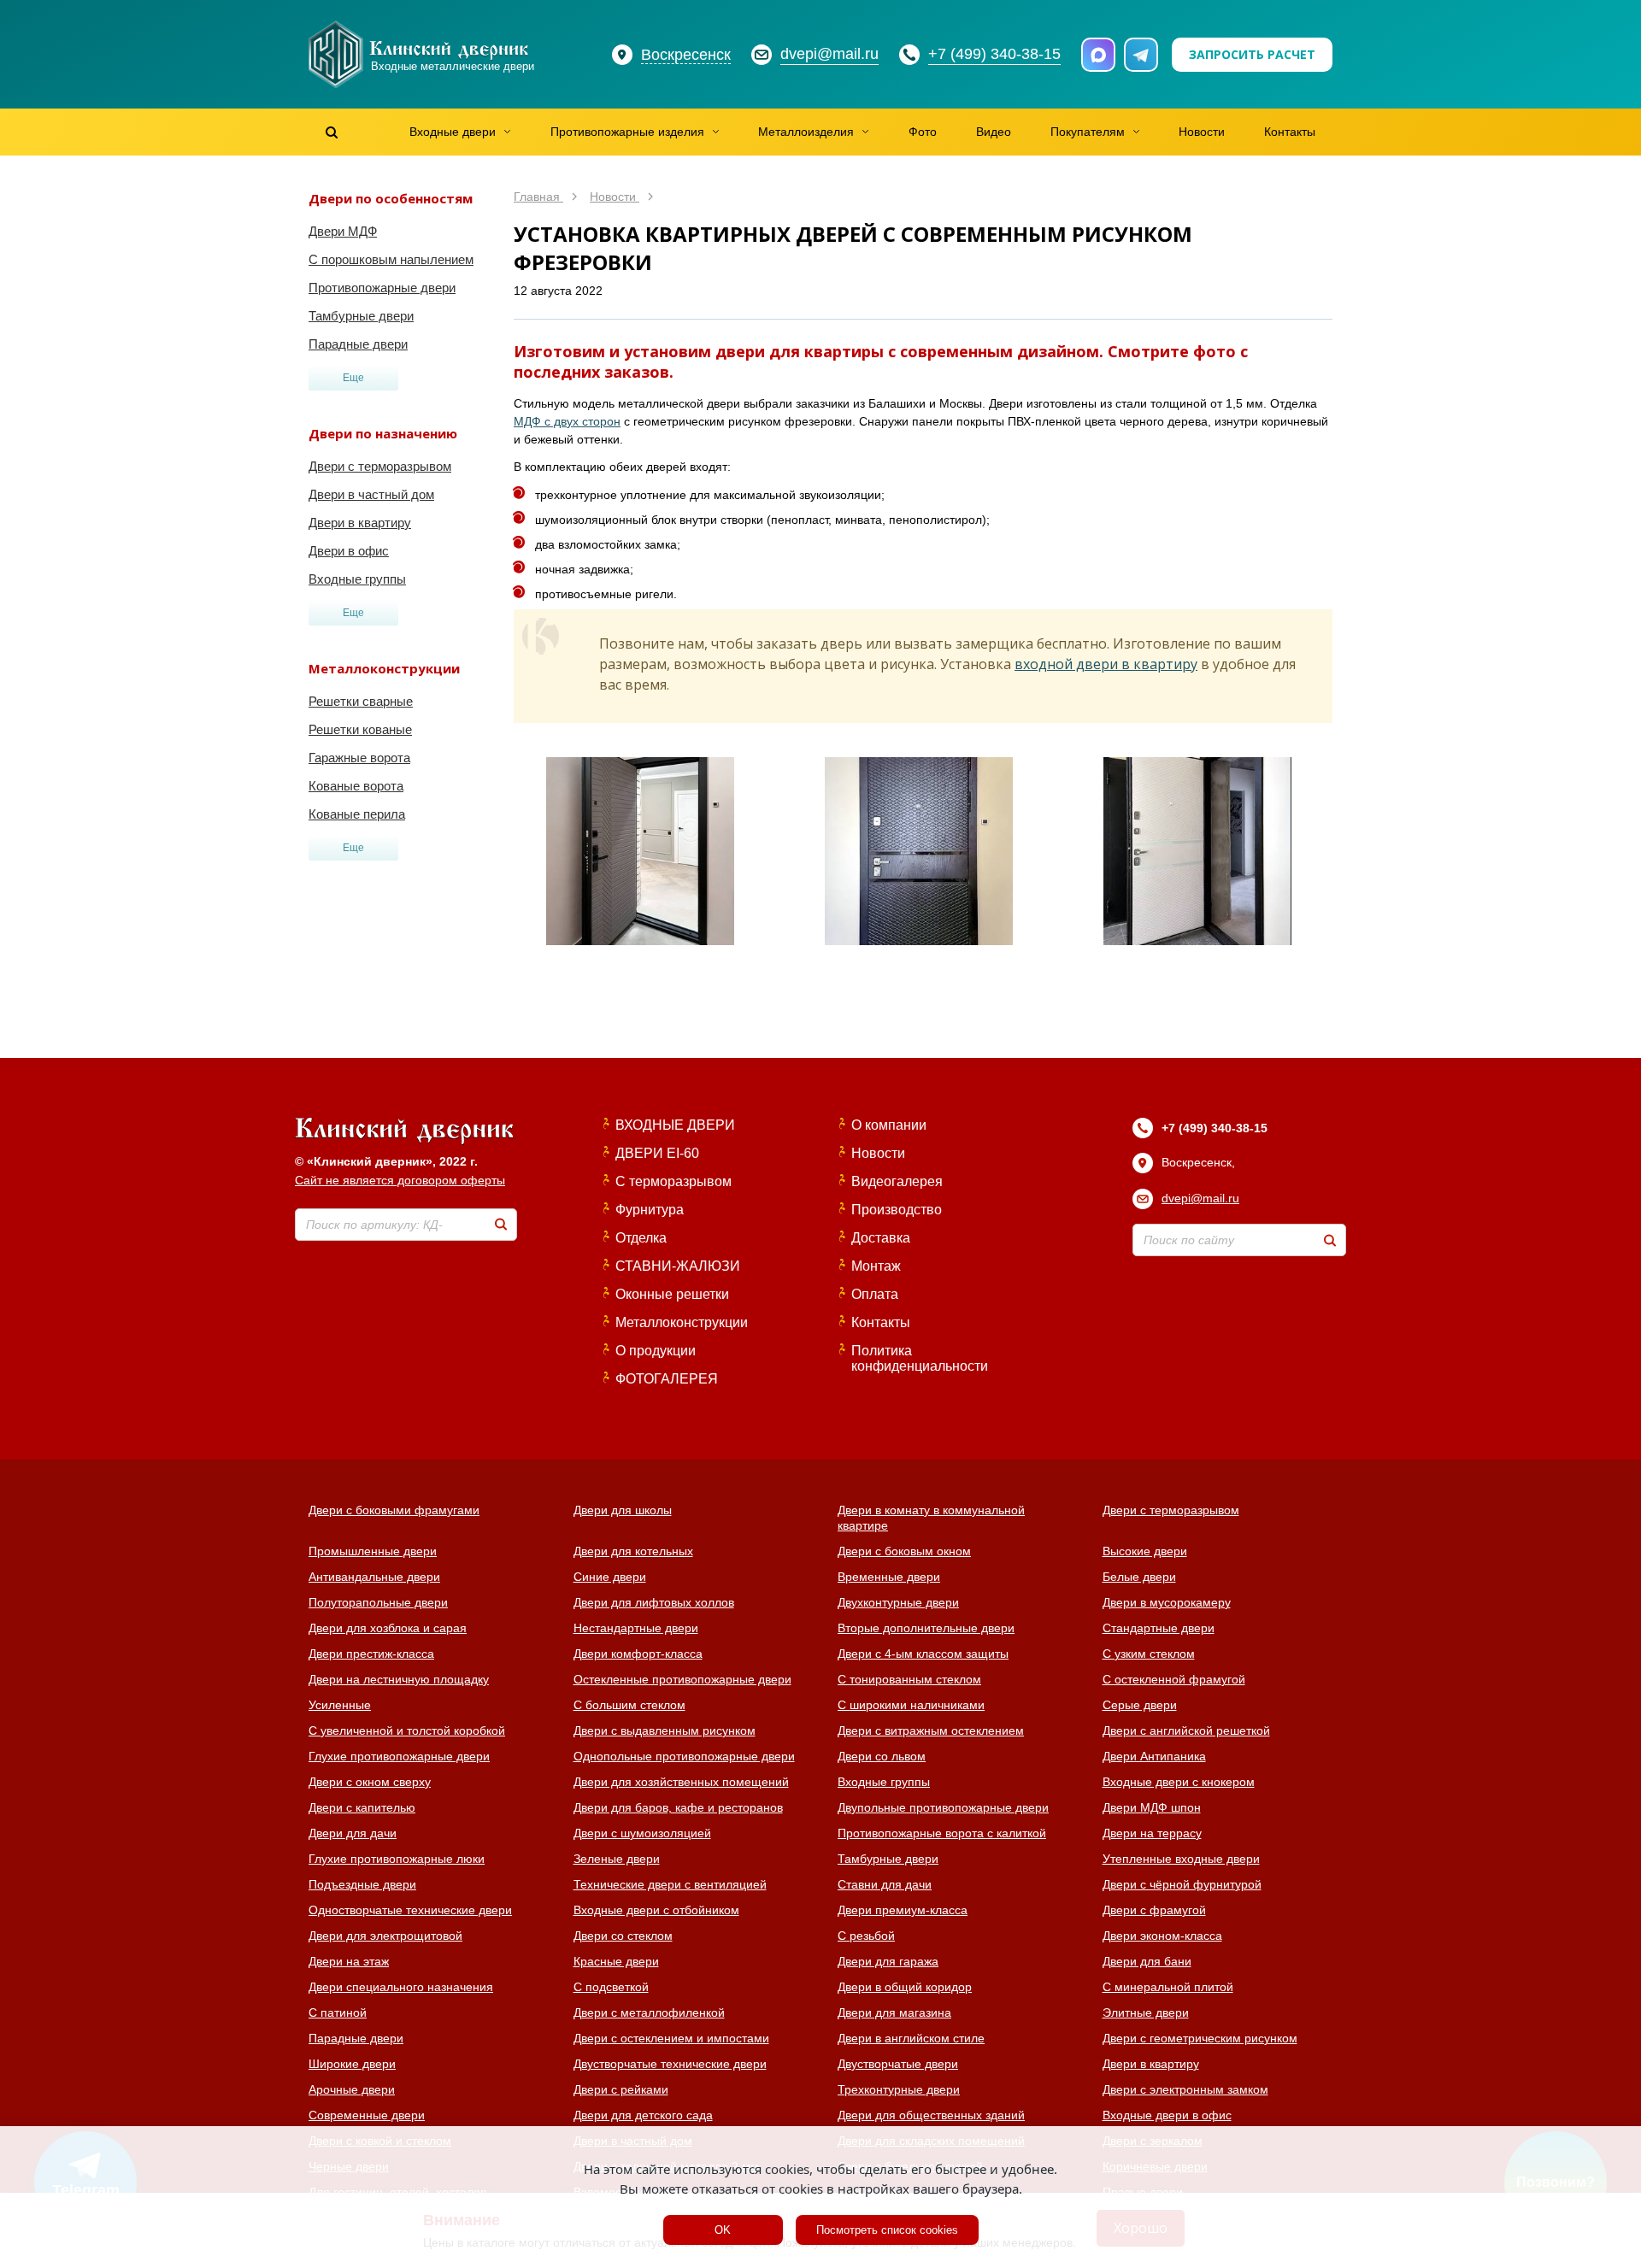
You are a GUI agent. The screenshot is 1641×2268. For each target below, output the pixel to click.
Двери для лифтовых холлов (654, 1602)
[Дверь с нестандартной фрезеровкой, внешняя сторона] (919, 851)
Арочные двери (352, 2089)
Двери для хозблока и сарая (388, 1628)
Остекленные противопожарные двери (682, 1679)
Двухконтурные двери (898, 1602)
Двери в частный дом (371, 494)
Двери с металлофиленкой (649, 2012)
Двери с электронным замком (1185, 2089)
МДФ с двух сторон (567, 421)
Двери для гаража (888, 1961)
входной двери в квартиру (1106, 664)
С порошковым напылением (391, 259)
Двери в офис (349, 551)
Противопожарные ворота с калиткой (942, 1833)
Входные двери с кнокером (1179, 1782)
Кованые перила (357, 814)
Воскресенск (686, 55)
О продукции (656, 1351)
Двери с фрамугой (1154, 1910)
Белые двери (1139, 1577)
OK (723, 2230)
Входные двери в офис (1167, 2115)
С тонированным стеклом (909, 1679)
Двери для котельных (633, 1551)
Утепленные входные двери (1181, 1859)
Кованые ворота (356, 786)
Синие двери (610, 1577)
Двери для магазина (894, 2012)
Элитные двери (1146, 2012)
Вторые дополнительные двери (926, 1628)
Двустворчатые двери (898, 2064)
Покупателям (1088, 132)
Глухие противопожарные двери (399, 1756)
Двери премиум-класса (903, 1910)
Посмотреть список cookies (887, 2230)
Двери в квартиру (360, 523)
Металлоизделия (806, 132)
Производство (897, 1210)
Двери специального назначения (401, 1987)
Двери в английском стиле (911, 2038)
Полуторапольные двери (378, 1602)
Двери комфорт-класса (638, 1654)
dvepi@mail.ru (1200, 1198)
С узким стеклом (1149, 1654)
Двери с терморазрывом (380, 466)
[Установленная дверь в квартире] (640, 851)
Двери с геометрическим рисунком (1200, 2038)
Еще (353, 378)
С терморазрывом (673, 1181)
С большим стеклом (629, 1705)
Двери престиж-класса (371, 1654)
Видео (994, 132)
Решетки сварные (361, 701)
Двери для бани (1147, 1961)
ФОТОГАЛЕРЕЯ (667, 1379)
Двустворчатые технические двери (670, 2064)
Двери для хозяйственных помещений (681, 1782)
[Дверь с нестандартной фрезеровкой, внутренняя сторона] (1197, 851)
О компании (889, 1125)
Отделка (641, 1238)
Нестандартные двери (636, 1628)
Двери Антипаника (1154, 1756)
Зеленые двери (617, 1859)
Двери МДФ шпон (1152, 1807)
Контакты (1290, 132)
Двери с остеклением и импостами (671, 2038)
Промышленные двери (373, 1551)
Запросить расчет (1252, 54)
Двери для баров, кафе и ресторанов (678, 1807)
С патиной (338, 2012)
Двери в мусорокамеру (1167, 1602)
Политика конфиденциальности (920, 1358)
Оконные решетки (672, 1294)
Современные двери (367, 2115)
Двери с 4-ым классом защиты (923, 1654)
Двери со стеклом (623, 1936)
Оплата (875, 1294)
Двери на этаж (349, 1961)
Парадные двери (358, 344)
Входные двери (453, 132)
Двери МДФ (343, 231)
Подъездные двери (362, 1884)
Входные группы (357, 579)
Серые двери (1140, 1705)
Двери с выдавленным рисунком (665, 1730)
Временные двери (889, 1577)
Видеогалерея (897, 1181)
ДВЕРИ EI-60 (657, 1153)
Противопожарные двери (382, 288)
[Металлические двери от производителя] (404, 1132)
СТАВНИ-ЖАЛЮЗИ (678, 1266)
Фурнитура (650, 1210)
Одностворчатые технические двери (410, 1910)
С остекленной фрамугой (1174, 1679)
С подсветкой (611, 1987)
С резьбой (866, 1936)
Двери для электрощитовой (385, 1936)
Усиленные (340, 1705)
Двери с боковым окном (904, 1551)
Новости (1202, 132)
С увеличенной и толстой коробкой (407, 1730)
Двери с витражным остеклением (931, 1730)
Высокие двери (1145, 1551)
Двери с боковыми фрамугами (394, 1510)
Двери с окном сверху (370, 1782)
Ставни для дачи (885, 1884)
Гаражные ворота (359, 758)
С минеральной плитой (1168, 1987)
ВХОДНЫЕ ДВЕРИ (675, 1125)
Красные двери (616, 1961)
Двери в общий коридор (905, 1987)
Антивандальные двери (374, 1577)
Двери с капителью (362, 1807)
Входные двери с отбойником (656, 1910)
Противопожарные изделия (627, 132)
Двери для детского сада (643, 2115)
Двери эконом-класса (1162, 1936)
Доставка (881, 1238)
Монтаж (876, 1266)
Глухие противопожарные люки (397, 1859)
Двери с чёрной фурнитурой (1182, 1884)
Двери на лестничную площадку (399, 1679)
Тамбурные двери (361, 316)
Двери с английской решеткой (1186, 1730)
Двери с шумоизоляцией (642, 1833)
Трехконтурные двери (899, 2089)
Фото (923, 132)
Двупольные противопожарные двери (943, 1807)
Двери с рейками (621, 2089)
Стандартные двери (1159, 1628)
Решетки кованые (360, 729)
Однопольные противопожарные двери (684, 1756)
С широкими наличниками (911, 1705)
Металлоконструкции (682, 1322)
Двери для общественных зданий (931, 2115)
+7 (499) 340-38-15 (1215, 1128)
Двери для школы (623, 1510)
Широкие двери (352, 2064)
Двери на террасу (1152, 1833)
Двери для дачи (353, 1833)
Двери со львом (882, 1756)
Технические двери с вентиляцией (670, 1884)
